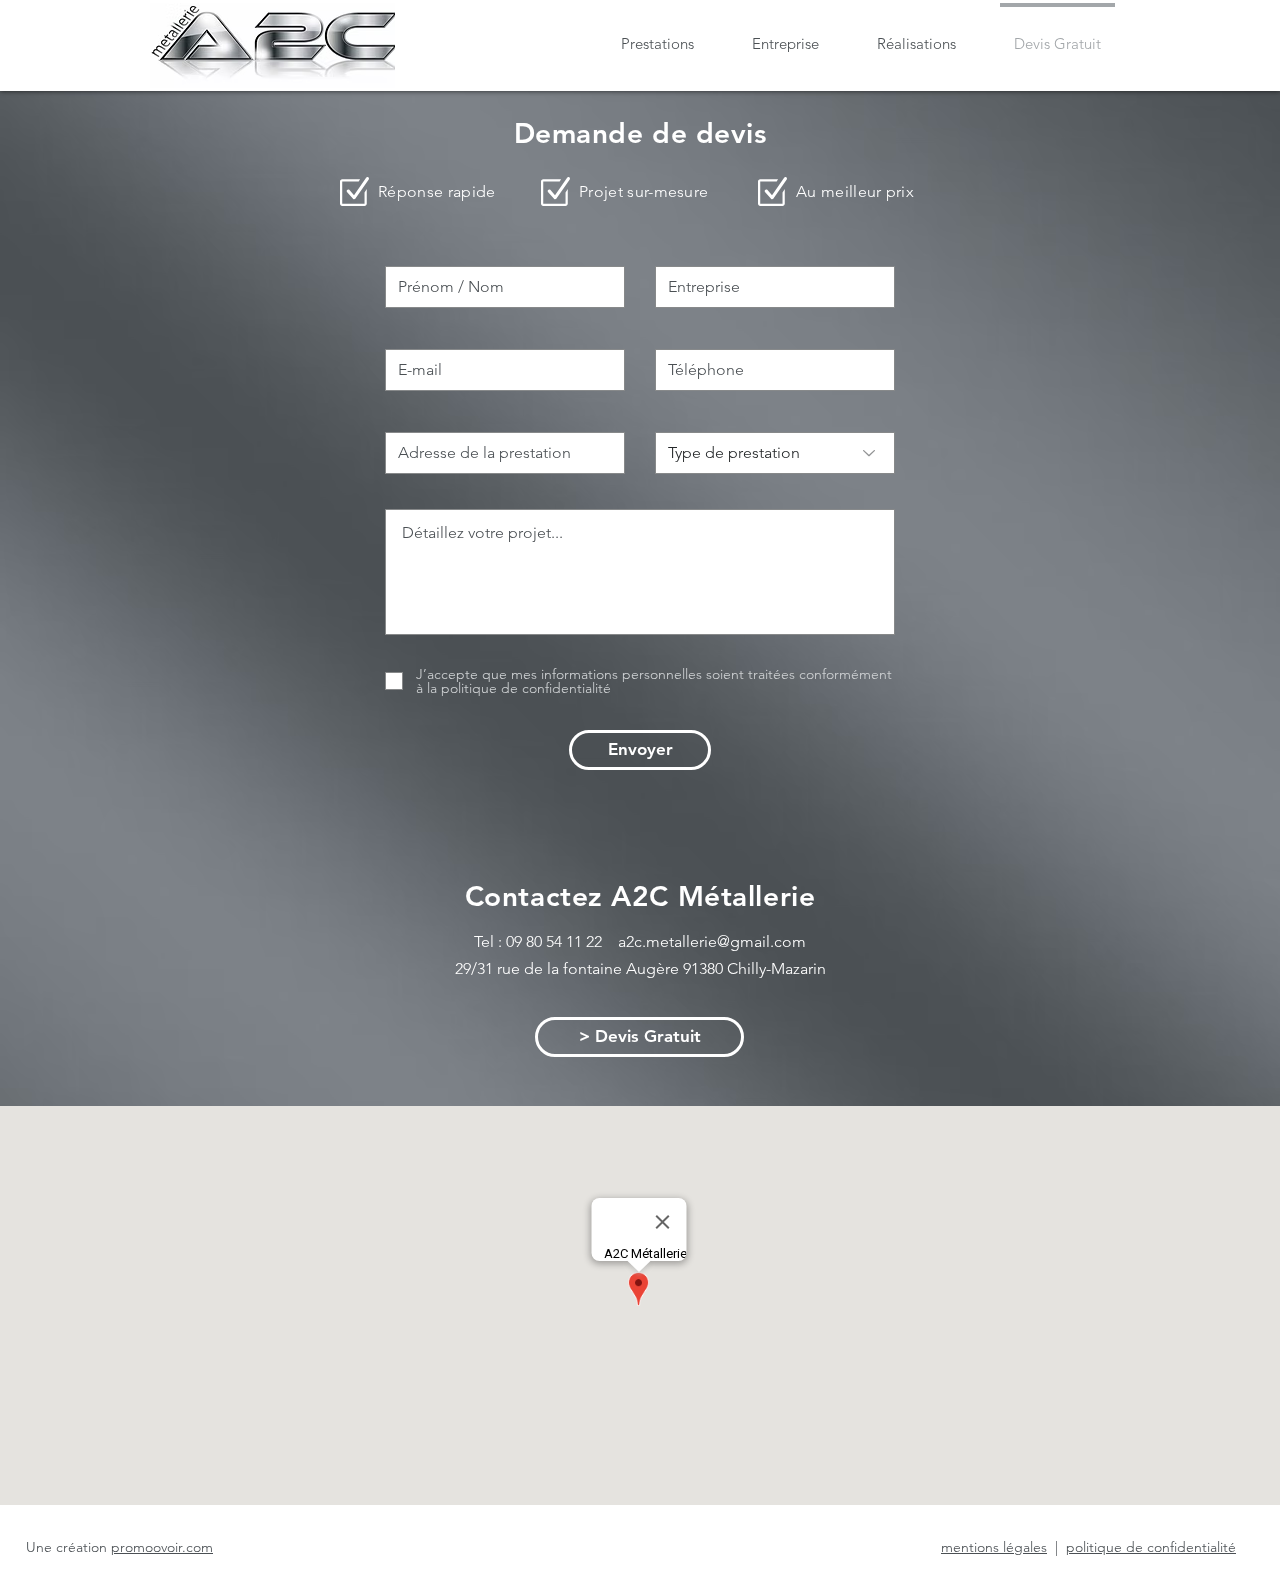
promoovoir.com (162, 1547)
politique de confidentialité (1151, 1547)
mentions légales (994, 1547)
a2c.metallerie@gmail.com (712, 941)
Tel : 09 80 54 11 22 (546, 941)
